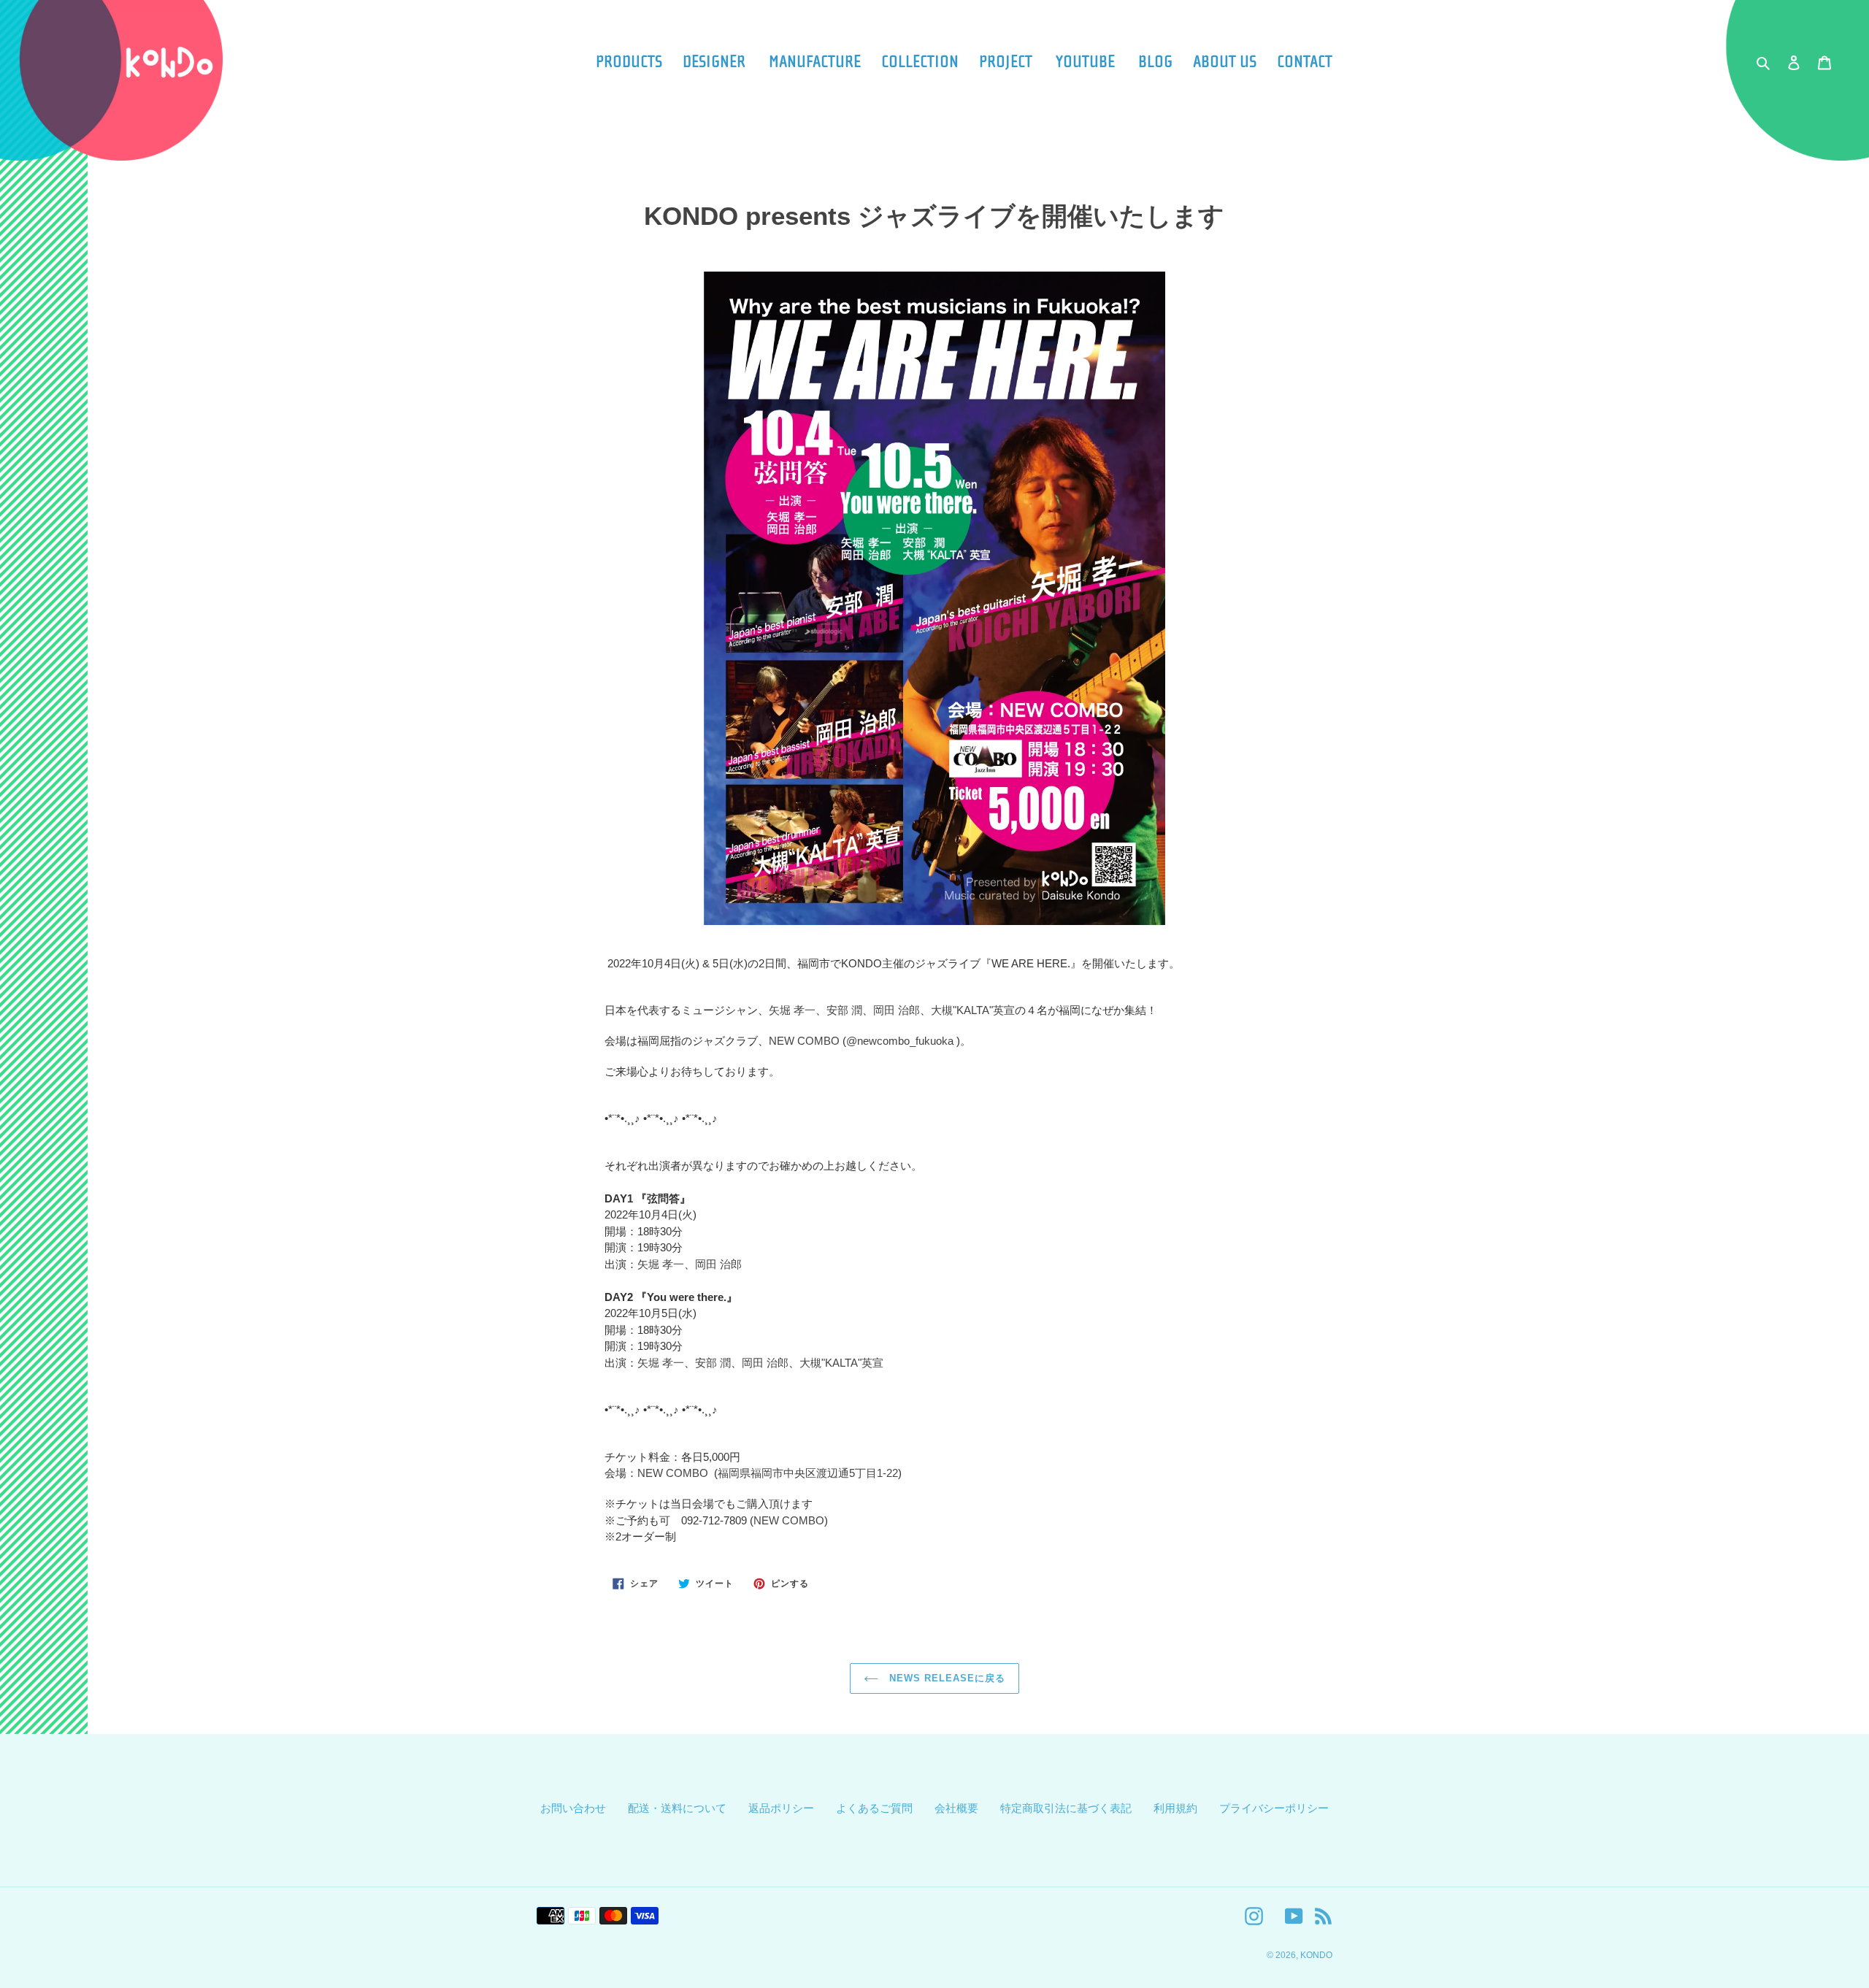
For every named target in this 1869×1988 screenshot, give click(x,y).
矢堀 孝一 (792, 1010)
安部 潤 (844, 1010)
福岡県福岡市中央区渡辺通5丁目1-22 (808, 1473)
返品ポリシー (781, 1808)
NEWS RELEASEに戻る (946, 1678)
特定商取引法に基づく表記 (1066, 1808)
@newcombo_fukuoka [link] (900, 1041)
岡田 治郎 (897, 1010)
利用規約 (1175, 1808)
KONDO (1316, 1955)
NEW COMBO (804, 1041)
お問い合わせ (573, 1808)
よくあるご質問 (874, 1808)
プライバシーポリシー (1274, 1808)
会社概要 (956, 1808)
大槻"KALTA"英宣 (973, 1010)
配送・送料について (677, 1808)
